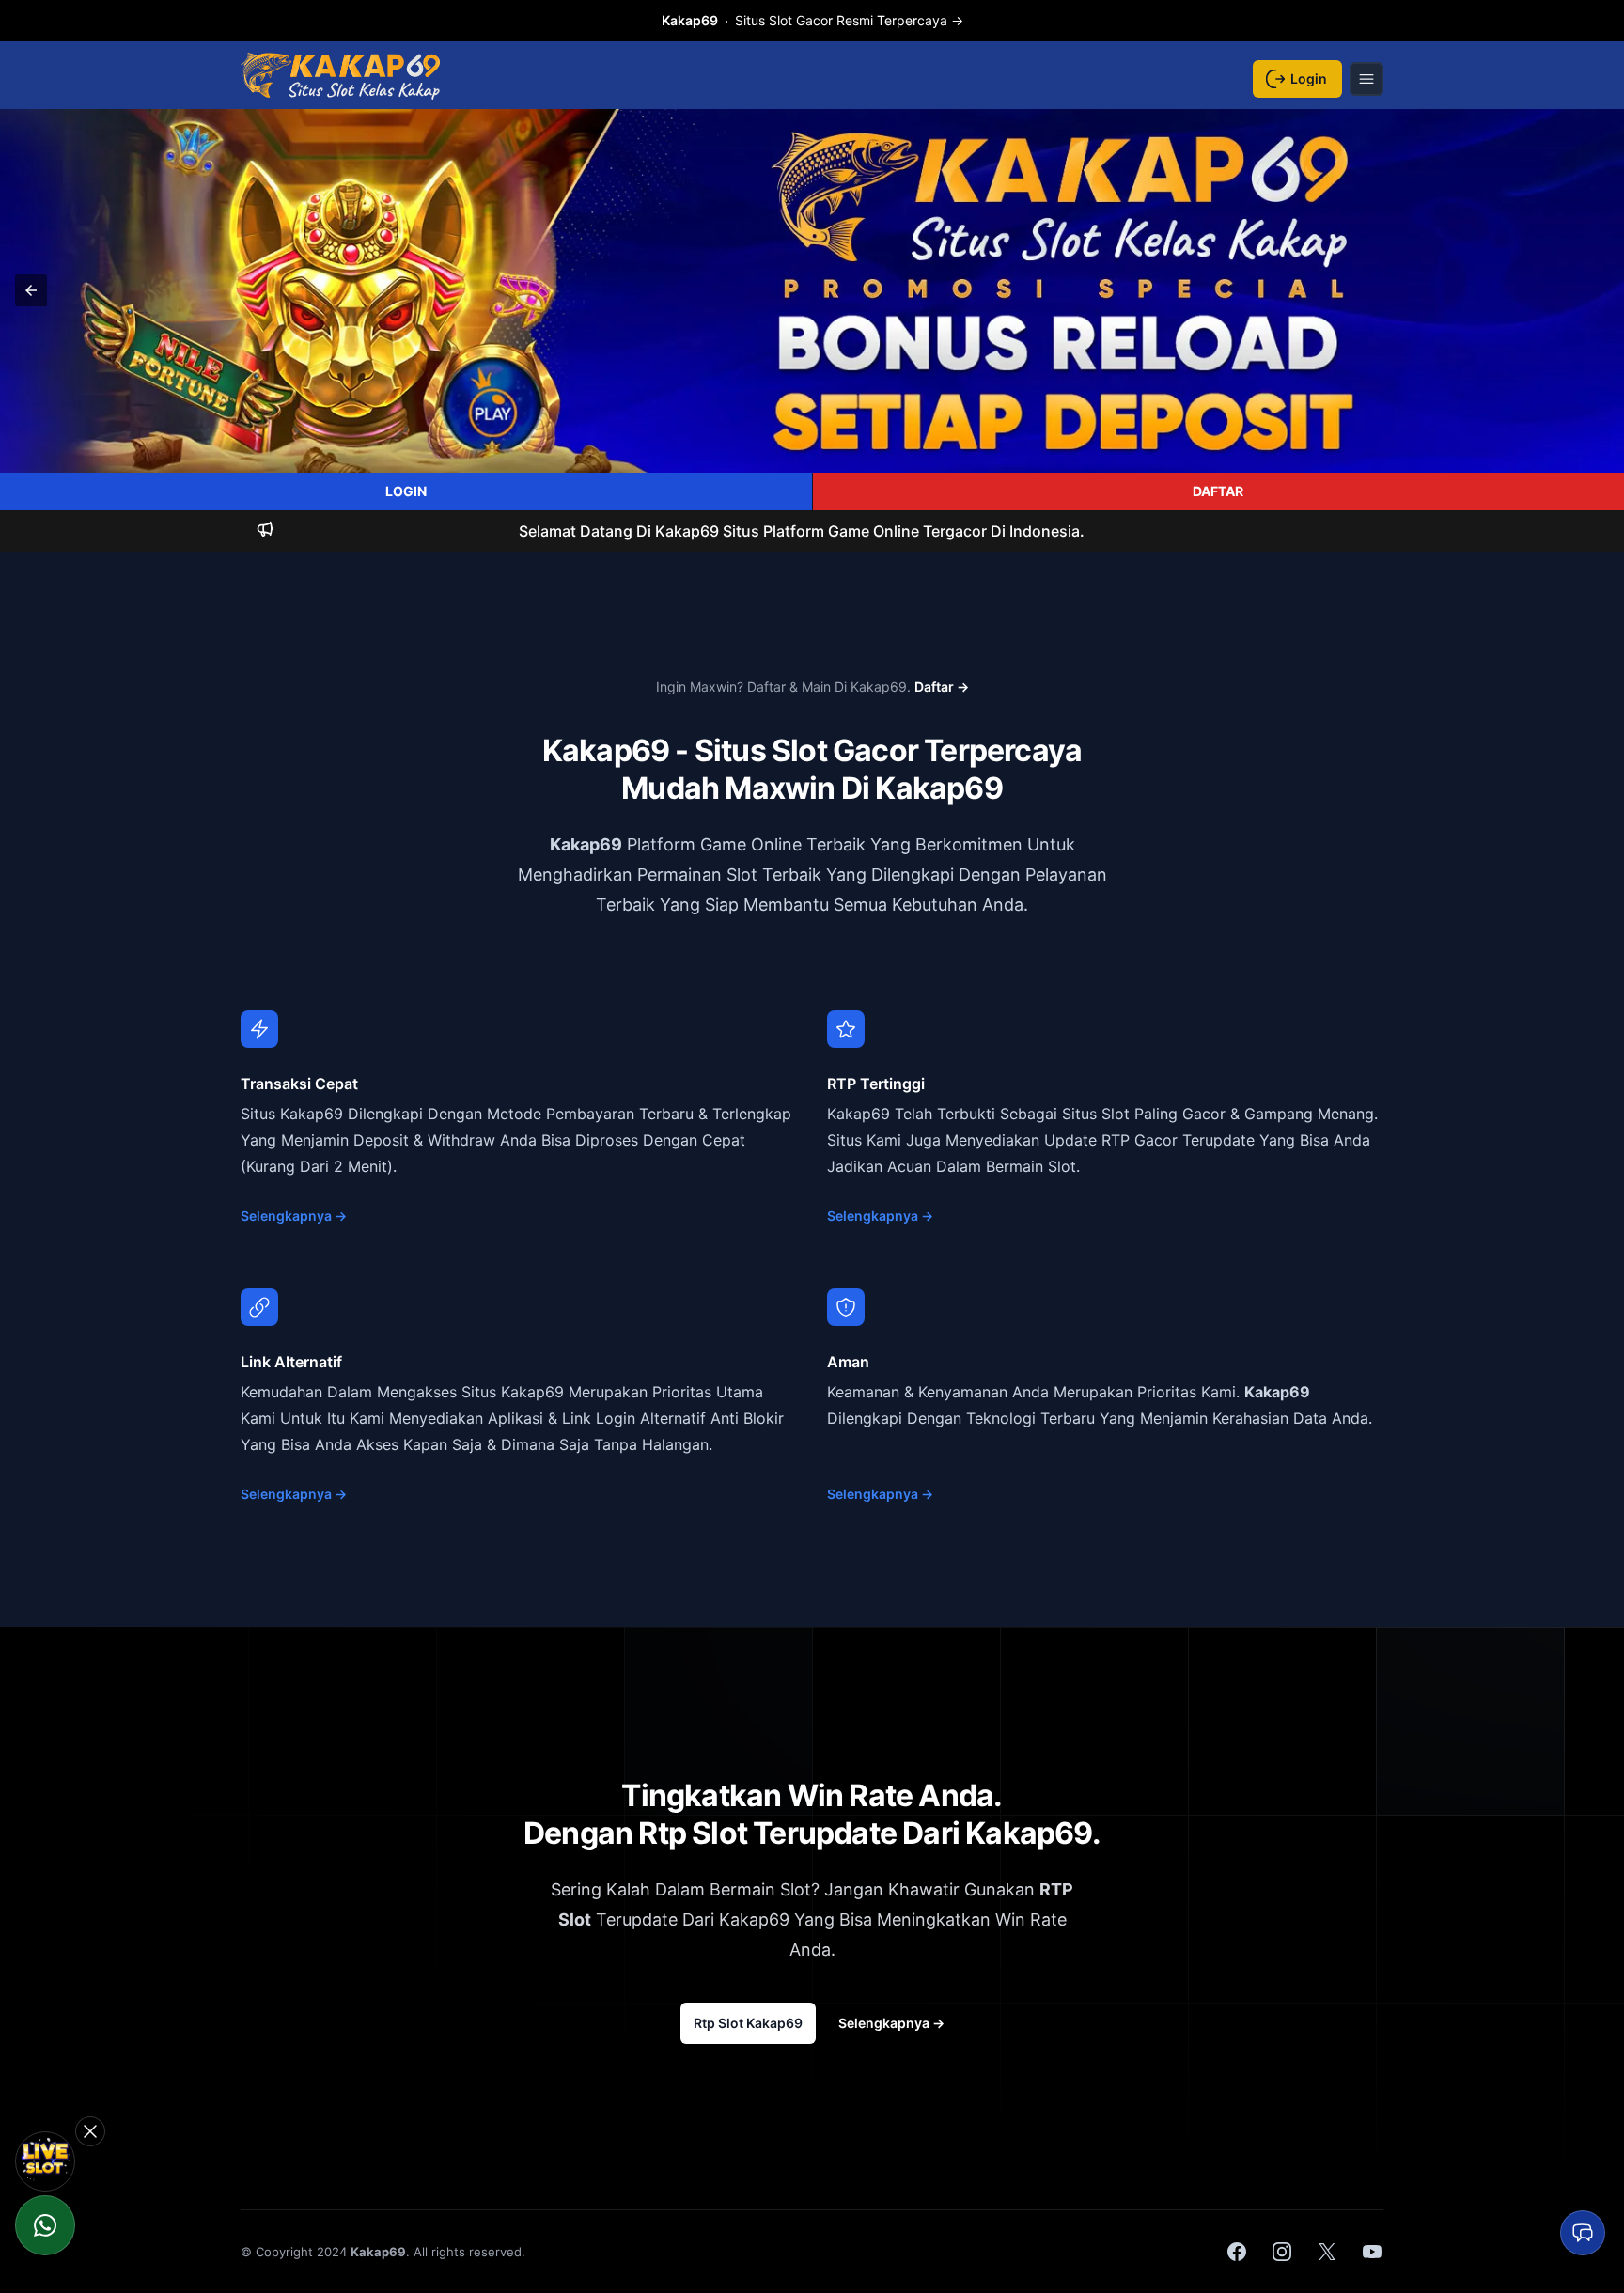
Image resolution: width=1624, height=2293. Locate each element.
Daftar (942, 686)
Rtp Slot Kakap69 (748, 2023)
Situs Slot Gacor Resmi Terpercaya (812, 20)
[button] (31, 290)
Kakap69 (586, 844)
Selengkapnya (294, 1216)
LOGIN (406, 491)
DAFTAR (1218, 491)
